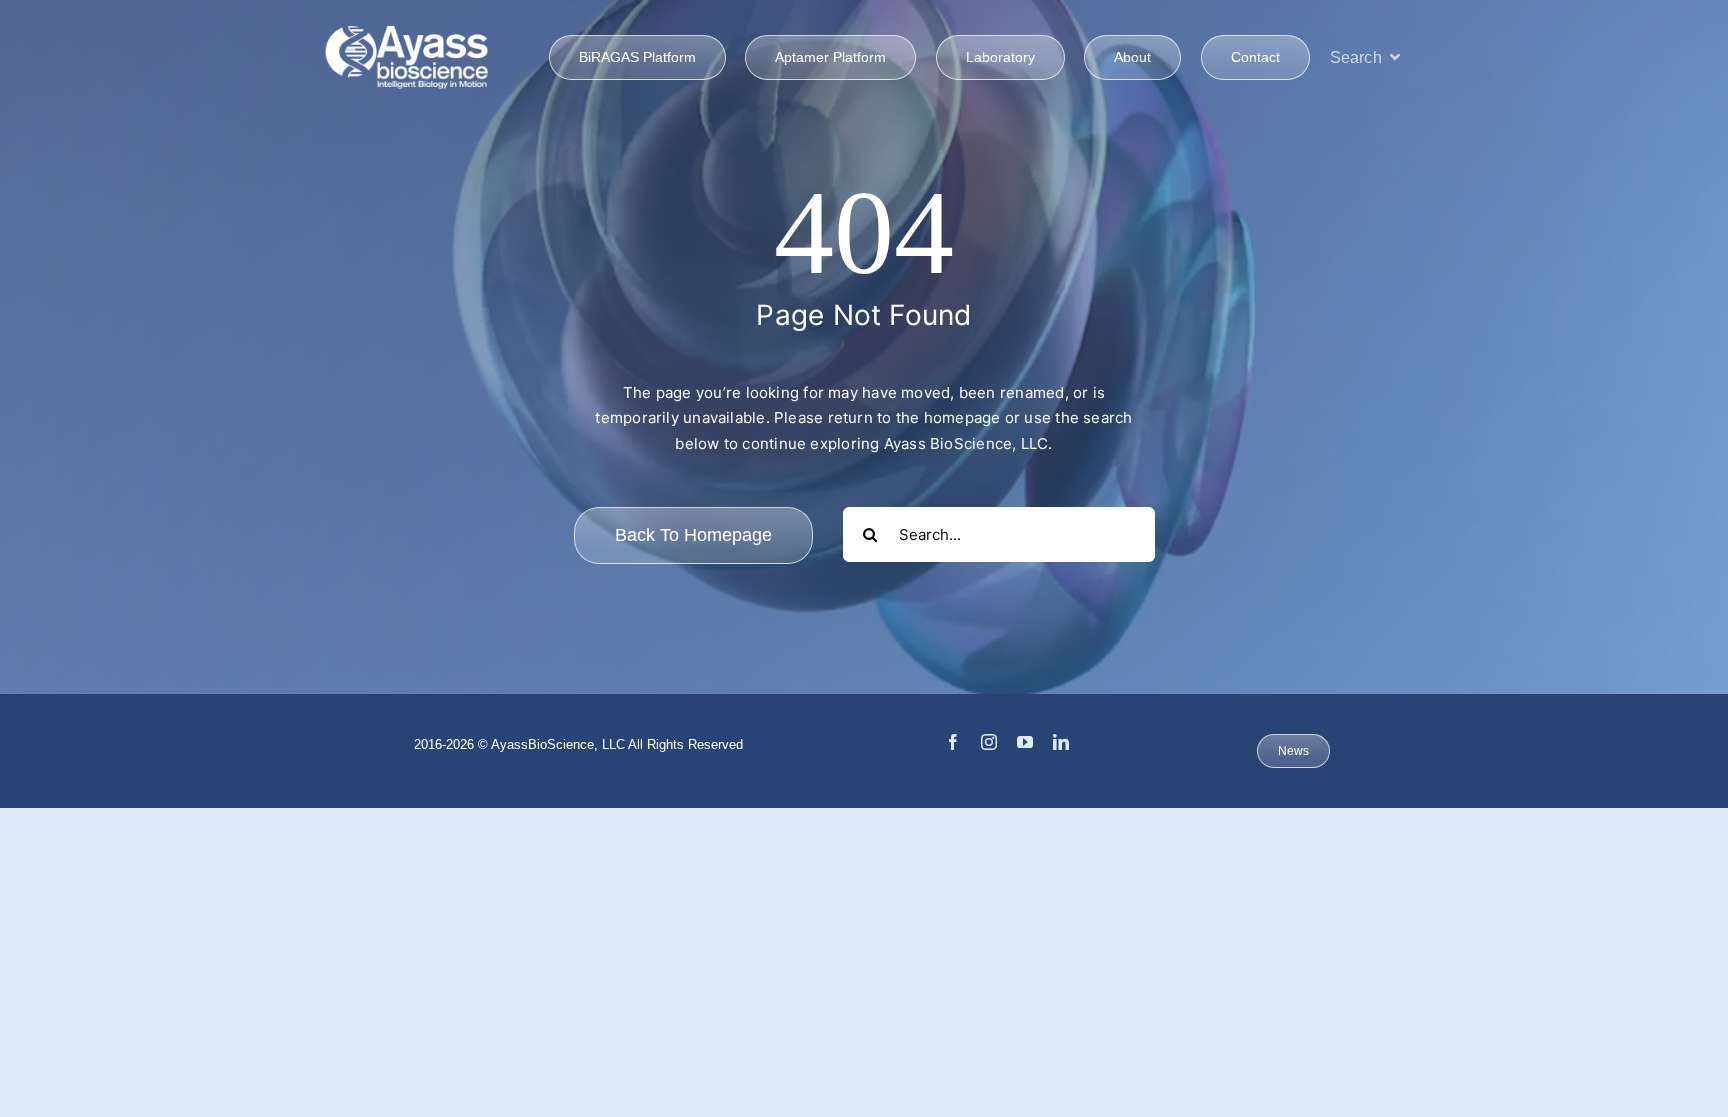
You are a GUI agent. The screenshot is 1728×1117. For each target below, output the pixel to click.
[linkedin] (1061, 742)
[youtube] (1025, 742)
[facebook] (953, 742)
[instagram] (989, 742)
